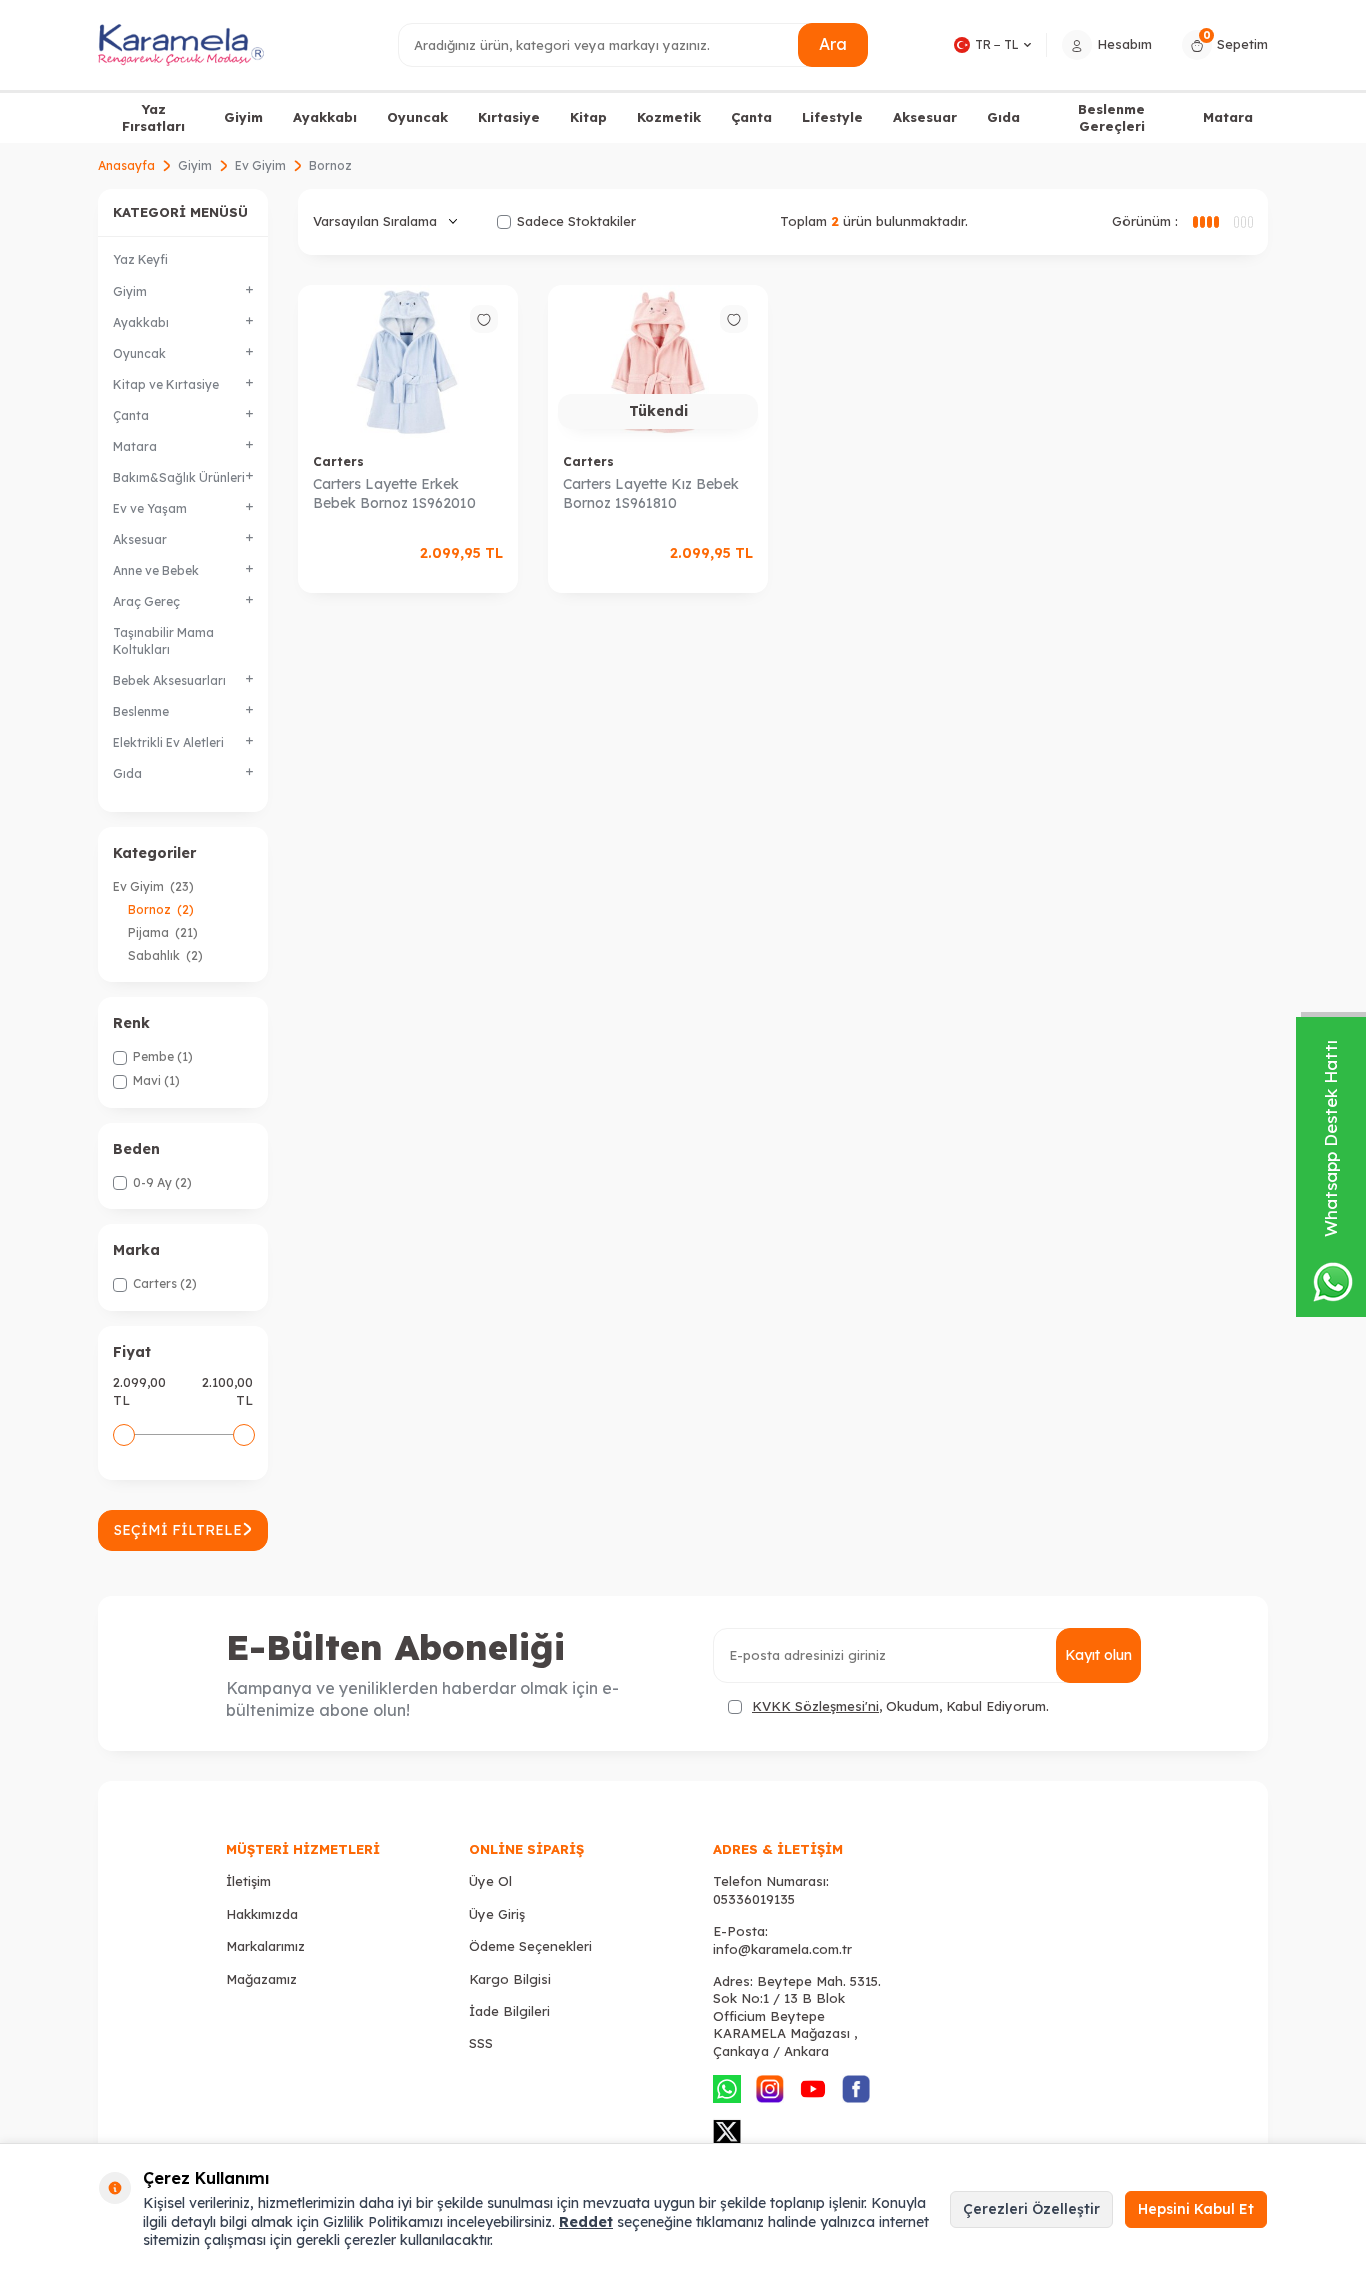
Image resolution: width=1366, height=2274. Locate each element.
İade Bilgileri (509, 2011)
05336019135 (754, 1899)
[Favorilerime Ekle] (484, 319)
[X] (727, 2132)
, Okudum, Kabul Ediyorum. (900, 1706)
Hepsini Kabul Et (1196, 2209)
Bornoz (161, 909)
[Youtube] (813, 2089)
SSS (481, 2043)
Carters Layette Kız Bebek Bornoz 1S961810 (651, 493)
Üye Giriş (497, 1914)
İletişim (248, 1881)
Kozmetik (669, 117)
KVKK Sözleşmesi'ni (815, 1706)
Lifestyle (832, 117)
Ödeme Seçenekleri (530, 1946)
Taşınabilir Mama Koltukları (163, 640)
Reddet (586, 2222)
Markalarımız (265, 1946)
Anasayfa (126, 165)
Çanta (751, 117)
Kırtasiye (509, 117)
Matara (1228, 117)
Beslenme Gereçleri (1111, 117)
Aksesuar (925, 117)
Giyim (243, 117)
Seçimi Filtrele (178, 1530)
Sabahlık (165, 955)
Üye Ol (490, 1881)
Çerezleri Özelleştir (1031, 2209)
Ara (833, 44)
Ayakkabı (325, 117)
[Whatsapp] (727, 2089)
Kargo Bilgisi (510, 1979)
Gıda (1003, 117)
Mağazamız (261, 1979)
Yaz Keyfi (140, 259)
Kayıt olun (1098, 1655)
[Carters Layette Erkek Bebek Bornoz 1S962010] (408, 362)
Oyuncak (417, 117)
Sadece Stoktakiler (576, 221)
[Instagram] (770, 2089)
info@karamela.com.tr (782, 1949)
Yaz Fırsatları (153, 117)
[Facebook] (856, 2089)
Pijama (163, 932)
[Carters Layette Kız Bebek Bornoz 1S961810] (658, 362)
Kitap (588, 117)
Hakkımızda (262, 1914)
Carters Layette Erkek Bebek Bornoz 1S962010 (394, 493)
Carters (338, 461)
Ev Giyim (260, 165)
